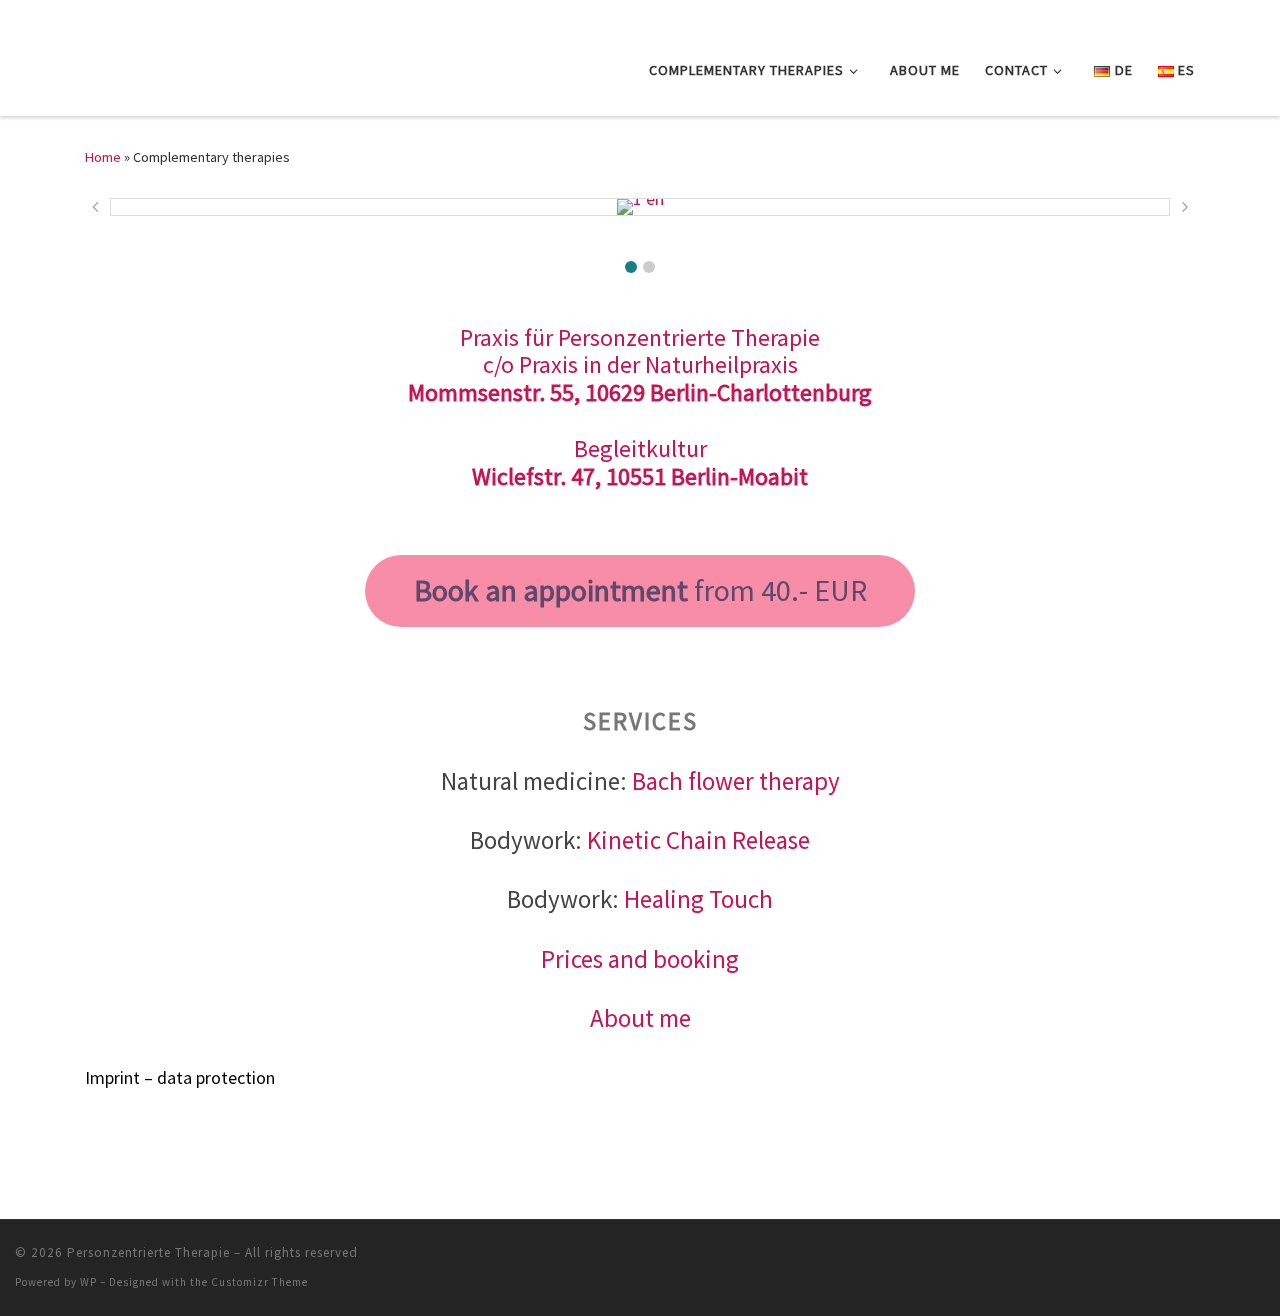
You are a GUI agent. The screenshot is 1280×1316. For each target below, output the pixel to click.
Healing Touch (698, 899)
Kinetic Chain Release (698, 840)
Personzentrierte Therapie (148, 1252)
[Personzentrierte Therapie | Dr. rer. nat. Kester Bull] (179, 65)
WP (88, 1282)
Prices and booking (640, 959)
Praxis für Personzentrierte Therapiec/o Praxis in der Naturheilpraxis (640, 351)
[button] (631, 267)
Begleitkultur (640, 448)
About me (640, 1018)
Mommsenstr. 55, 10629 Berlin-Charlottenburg (640, 392)
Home (103, 157)
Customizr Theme (259, 1282)
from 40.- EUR (640, 590)
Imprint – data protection (180, 1077)
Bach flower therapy (736, 781)
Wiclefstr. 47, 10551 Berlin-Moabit (640, 476)
